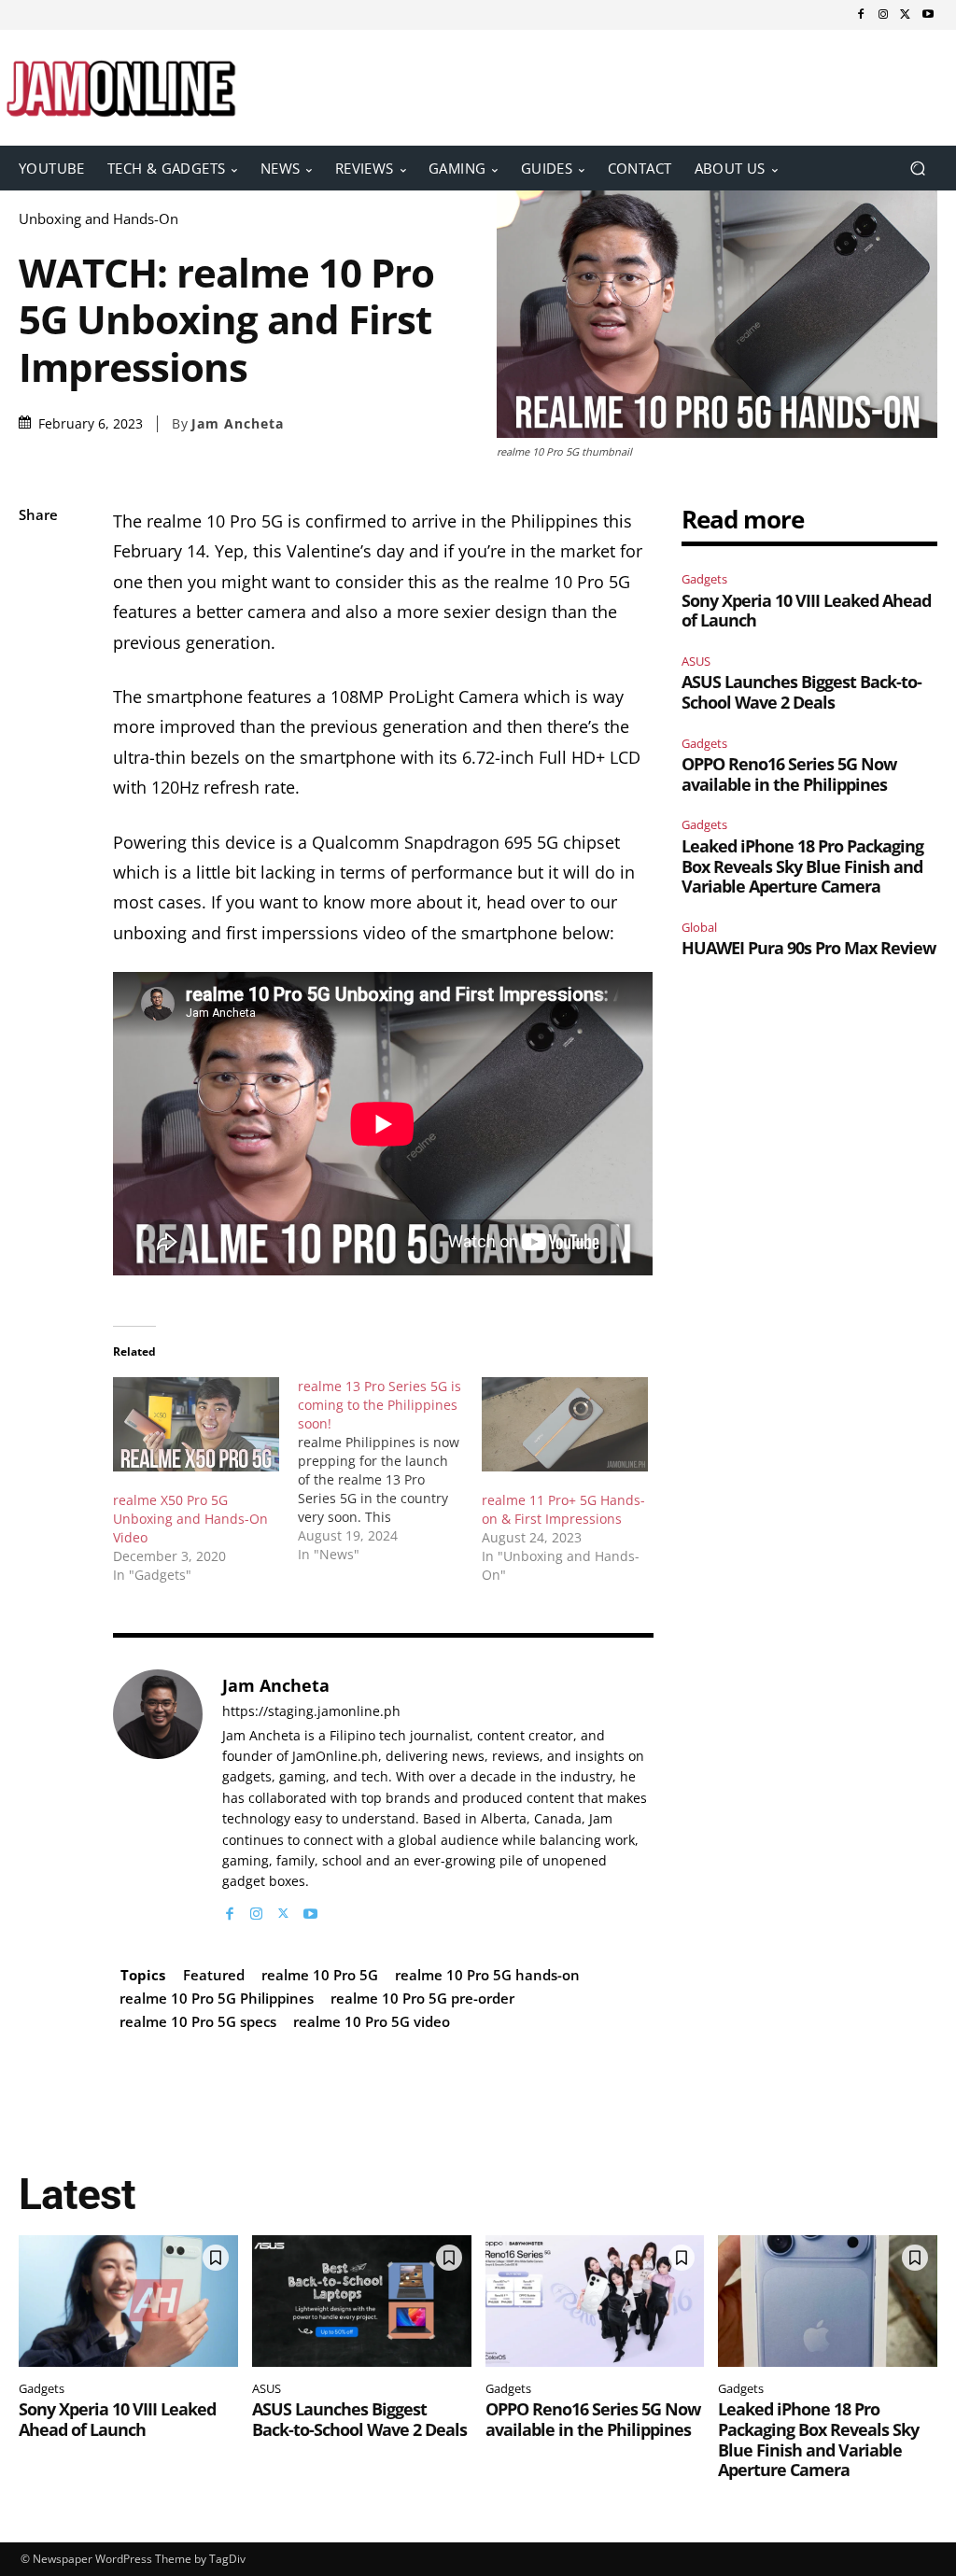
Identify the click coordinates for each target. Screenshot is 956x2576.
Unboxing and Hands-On (98, 219)
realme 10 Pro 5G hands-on (487, 1975)
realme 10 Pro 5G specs (198, 2021)
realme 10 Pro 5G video (372, 2021)
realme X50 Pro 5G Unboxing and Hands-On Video (190, 1519)
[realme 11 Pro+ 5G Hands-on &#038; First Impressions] (564, 1424)
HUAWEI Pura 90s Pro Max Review (808, 948)
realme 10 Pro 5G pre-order (422, 1998)
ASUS (696, 661)
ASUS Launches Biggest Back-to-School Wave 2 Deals (801, 692)
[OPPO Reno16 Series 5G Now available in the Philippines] (595, 2301)
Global (699, 927)
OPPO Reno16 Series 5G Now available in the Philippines (789, 774)
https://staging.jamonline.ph (311, 1712)
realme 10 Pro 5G (320, 1975)
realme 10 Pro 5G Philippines (217, 1998)
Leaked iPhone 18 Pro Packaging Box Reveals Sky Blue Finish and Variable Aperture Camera (802, 866)
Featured (214, 1975)
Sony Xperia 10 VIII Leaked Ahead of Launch (806, 611)
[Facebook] (861, 15)
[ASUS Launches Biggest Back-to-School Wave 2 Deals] (362, 2301)
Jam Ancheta (238, 424)
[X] (906, 15)
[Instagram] (883, 15)
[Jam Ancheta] (158, 1796)
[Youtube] (928, 15)
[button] (917, 168)
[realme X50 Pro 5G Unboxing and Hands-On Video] (196, 1424)
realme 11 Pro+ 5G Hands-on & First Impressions (563, 1509)
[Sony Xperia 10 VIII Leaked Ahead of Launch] (128, 2301)
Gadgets (704, 579)
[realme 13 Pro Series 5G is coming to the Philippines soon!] (390, 1471)
